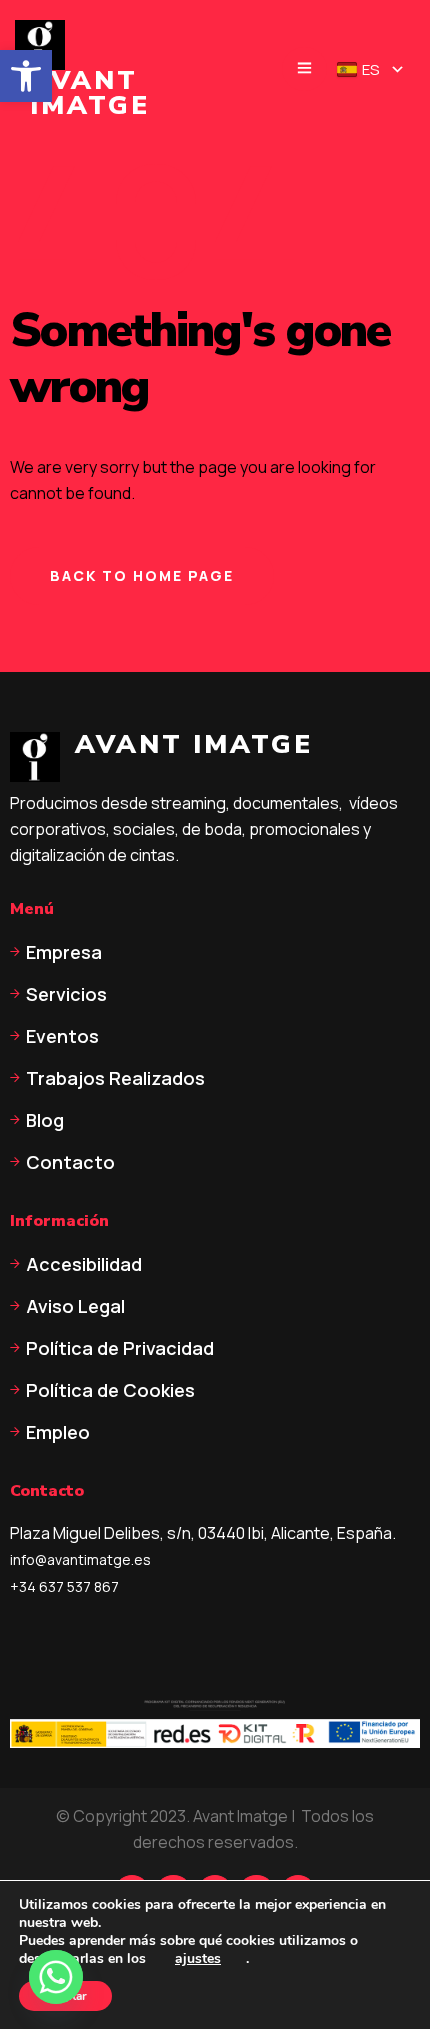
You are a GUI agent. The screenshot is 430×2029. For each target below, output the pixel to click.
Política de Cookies (110, 1390)
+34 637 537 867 (64, 1586)
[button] (26, 76)
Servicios (66, 994)
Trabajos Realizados (115, 1078)
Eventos (62, 1036)
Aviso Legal (75, 1306)
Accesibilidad (84, 1264)
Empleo (58, 1432)
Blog (45, 1120)
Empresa (64, 952)
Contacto (70, 1162)
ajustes (198, 1959)
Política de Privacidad (120, 1348)
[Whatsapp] (56, 1977)
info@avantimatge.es (80, 1559)
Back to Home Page (142, 575)
